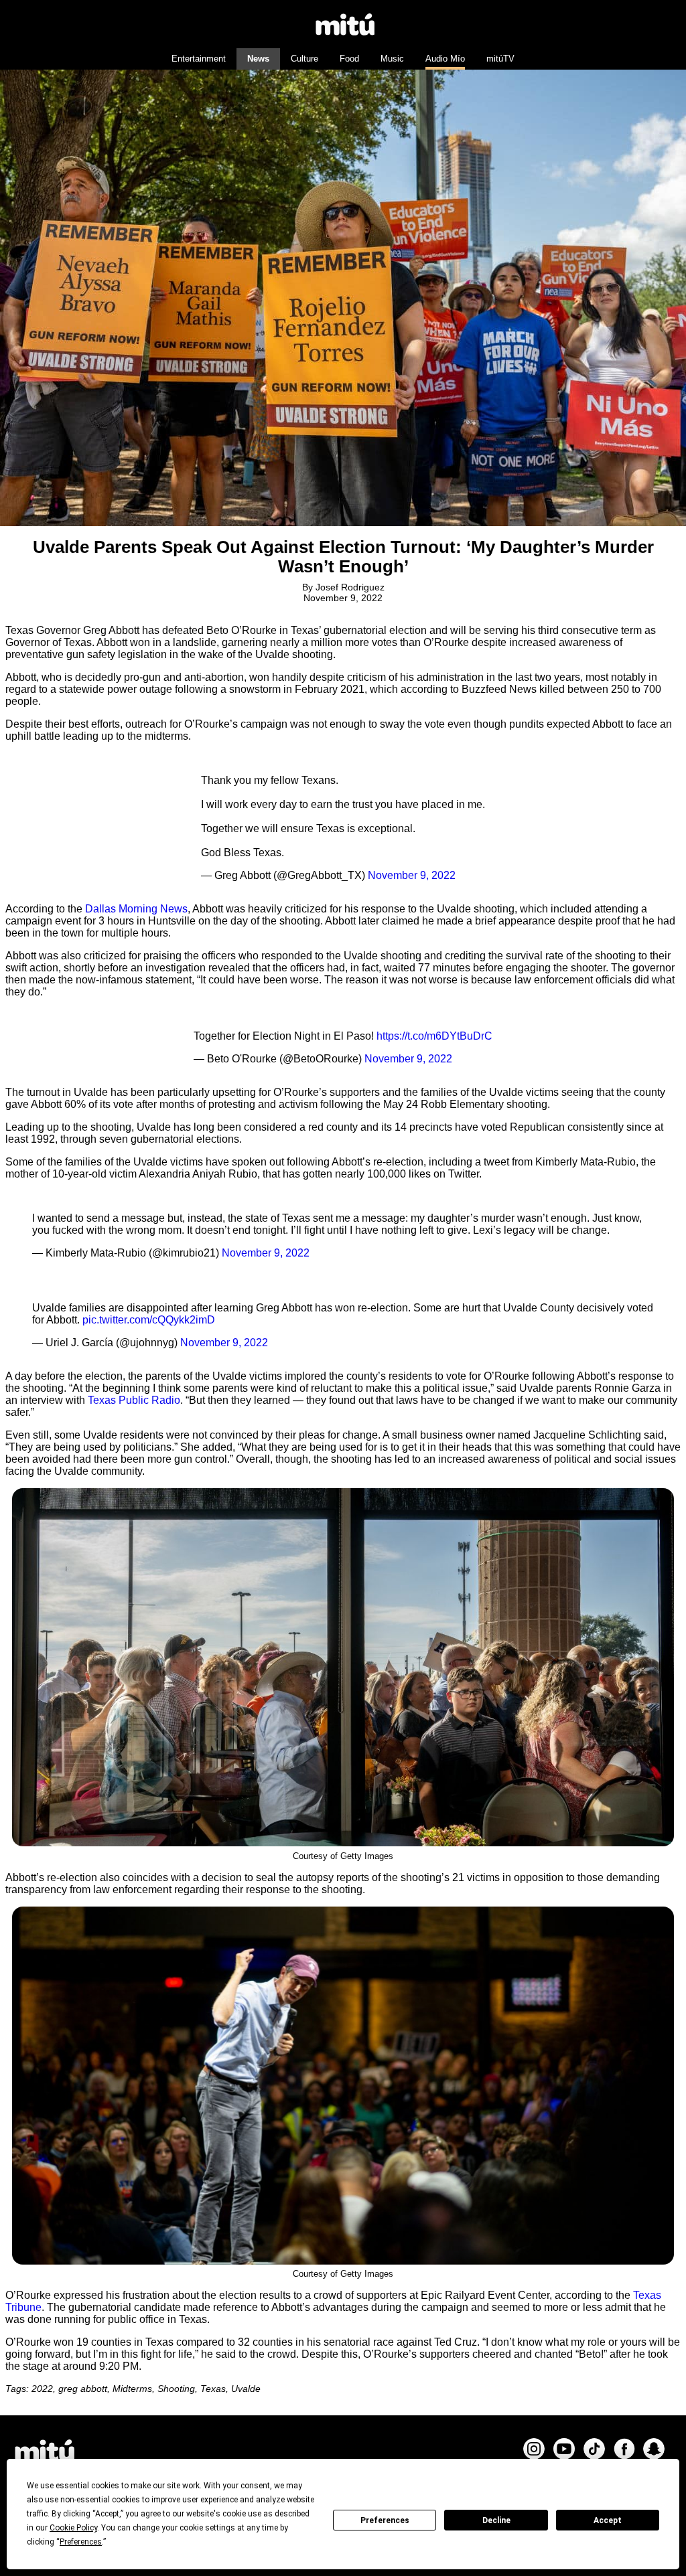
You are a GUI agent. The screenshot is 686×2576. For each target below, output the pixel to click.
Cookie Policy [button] (73, 2528)
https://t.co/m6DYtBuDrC (434, 1036)
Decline (496, 2520)
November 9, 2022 (412, 875)
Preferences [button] (81, 2542)
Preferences (385, 2520)
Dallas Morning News (136, 909)
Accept (608, 2520)
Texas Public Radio (134, 1400)
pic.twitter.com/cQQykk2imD (149, 1320)
